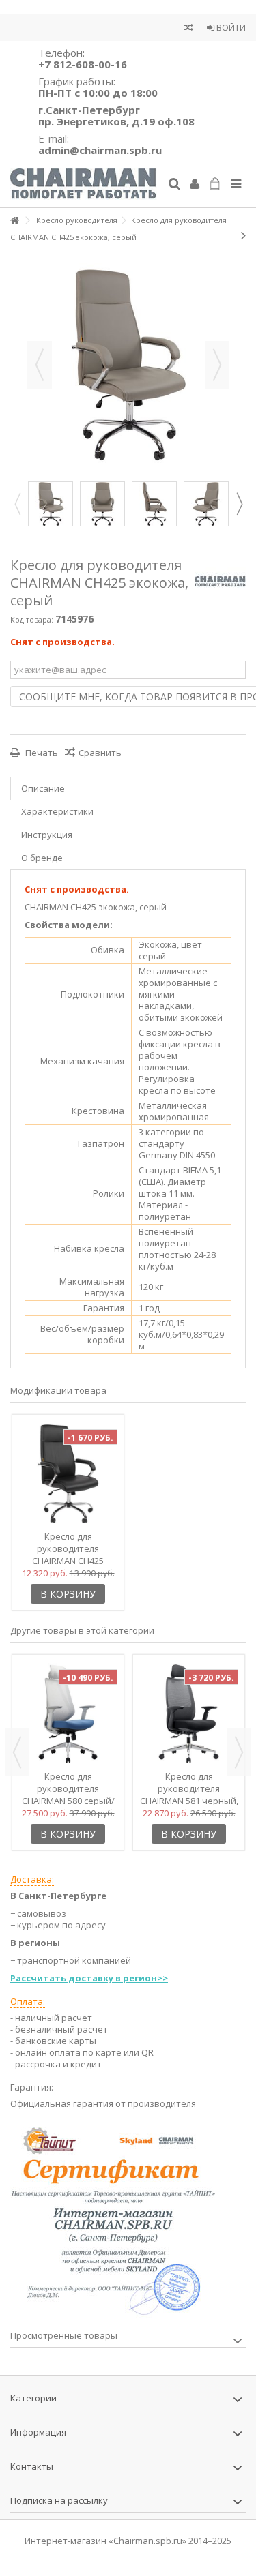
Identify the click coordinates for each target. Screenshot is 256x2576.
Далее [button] (217, 365)
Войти (230, 27)
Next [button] (239, 504)
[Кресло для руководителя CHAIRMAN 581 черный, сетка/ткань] (189, 1714)
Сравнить (100, 753)
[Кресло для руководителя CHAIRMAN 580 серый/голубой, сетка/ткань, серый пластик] (68, 1714)
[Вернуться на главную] (14, 221)
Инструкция (47, 835)
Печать (41, 753)
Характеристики (57, 811)
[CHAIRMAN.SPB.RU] (84, 184)
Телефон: (83, 58)
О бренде (42, 858)
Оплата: (28, 2001)
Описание (43, 788)
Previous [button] (17, 504)
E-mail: (100, 144)
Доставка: (32, 1879)
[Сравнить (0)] (189, 29)
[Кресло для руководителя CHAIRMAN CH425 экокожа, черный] (68, 1474)
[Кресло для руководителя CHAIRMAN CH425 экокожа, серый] (51, 504)
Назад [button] (40, 365)
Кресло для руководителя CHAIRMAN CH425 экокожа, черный (68, 1555)
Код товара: (32, 619)
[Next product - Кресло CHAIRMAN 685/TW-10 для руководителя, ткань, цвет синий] (243, 235)
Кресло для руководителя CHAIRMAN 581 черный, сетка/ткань (189, 1795)
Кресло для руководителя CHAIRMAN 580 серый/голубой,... (68, 1795)
